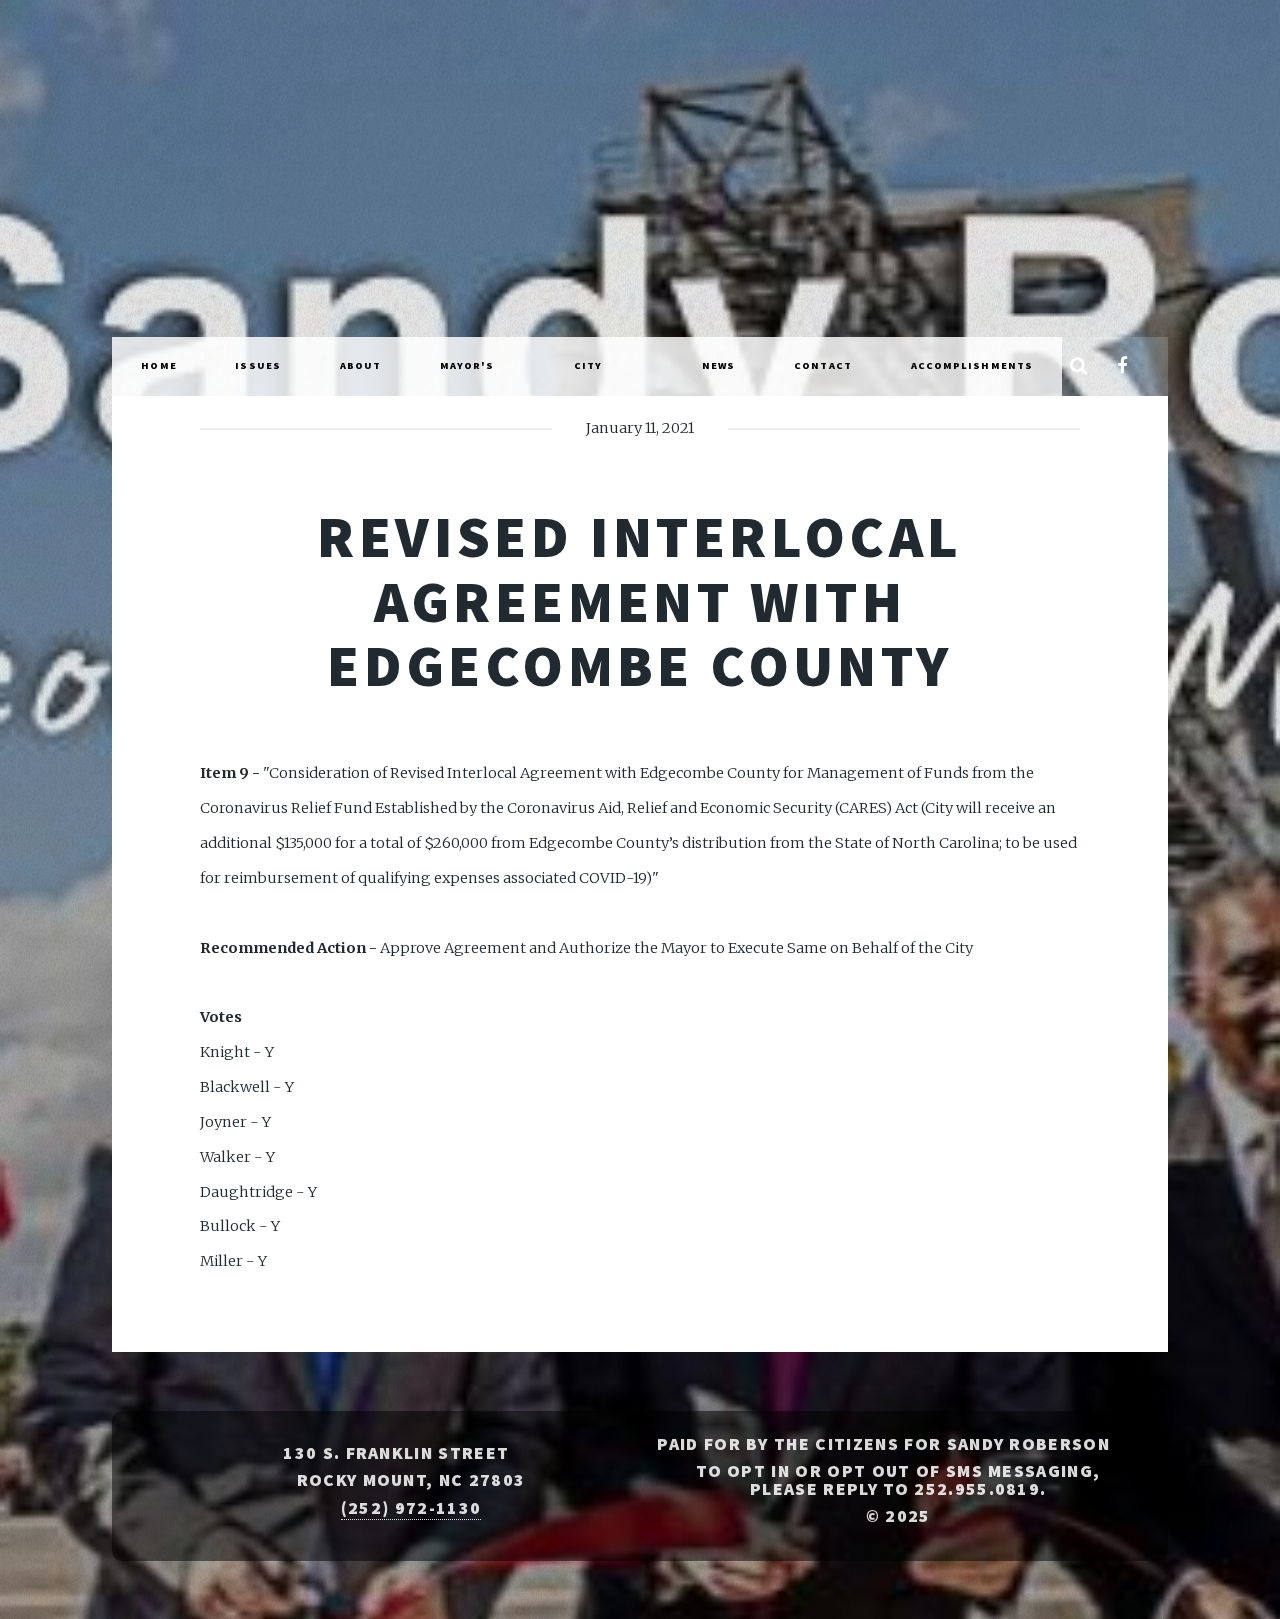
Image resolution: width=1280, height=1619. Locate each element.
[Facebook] (1122, 367)
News (718, 365)
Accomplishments (972, 365)
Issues (258, 365)
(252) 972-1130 (411, 1508)
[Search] (1078, 367)
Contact (823, 365)
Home (158, 365)
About (361, 365)
